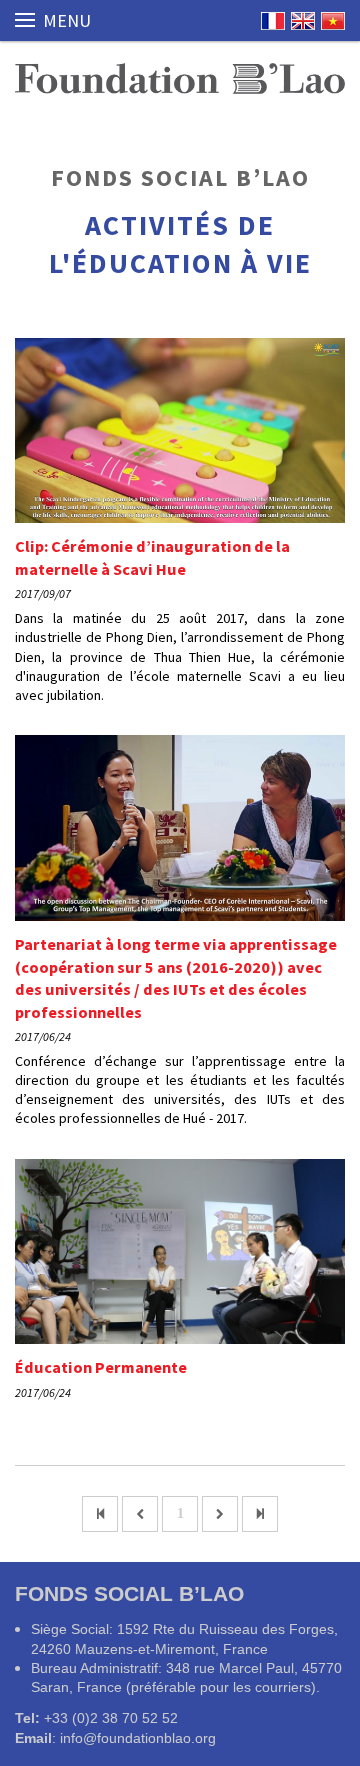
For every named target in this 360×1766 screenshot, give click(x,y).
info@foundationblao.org (138, 1738)
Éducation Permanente (101, 1367)
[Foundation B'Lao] (180, 78)
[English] (303, 21)
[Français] (273, 21)
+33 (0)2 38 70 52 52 (111, 1718)
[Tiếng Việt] (333, 21)
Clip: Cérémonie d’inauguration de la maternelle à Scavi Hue (152, 557)
